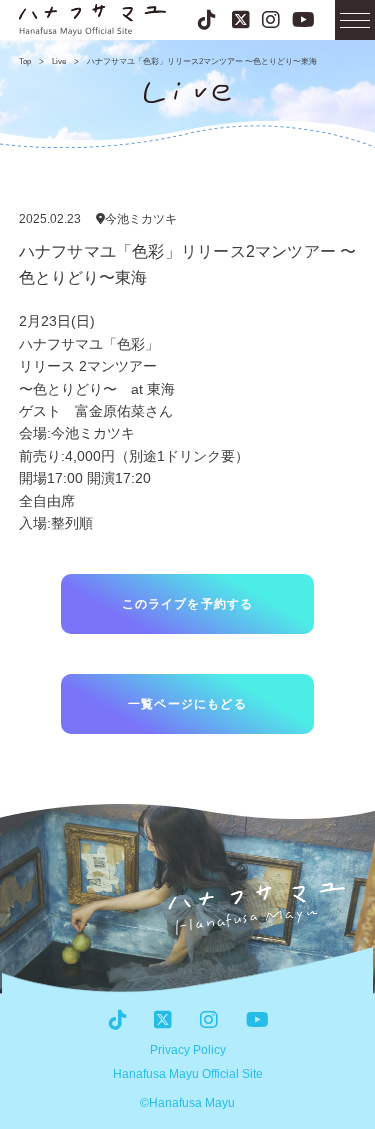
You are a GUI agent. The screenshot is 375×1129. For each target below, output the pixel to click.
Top (25, 61)
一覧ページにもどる (187, 704)
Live (59, 61)
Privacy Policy (188, 1050)
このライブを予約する (188, 604)
